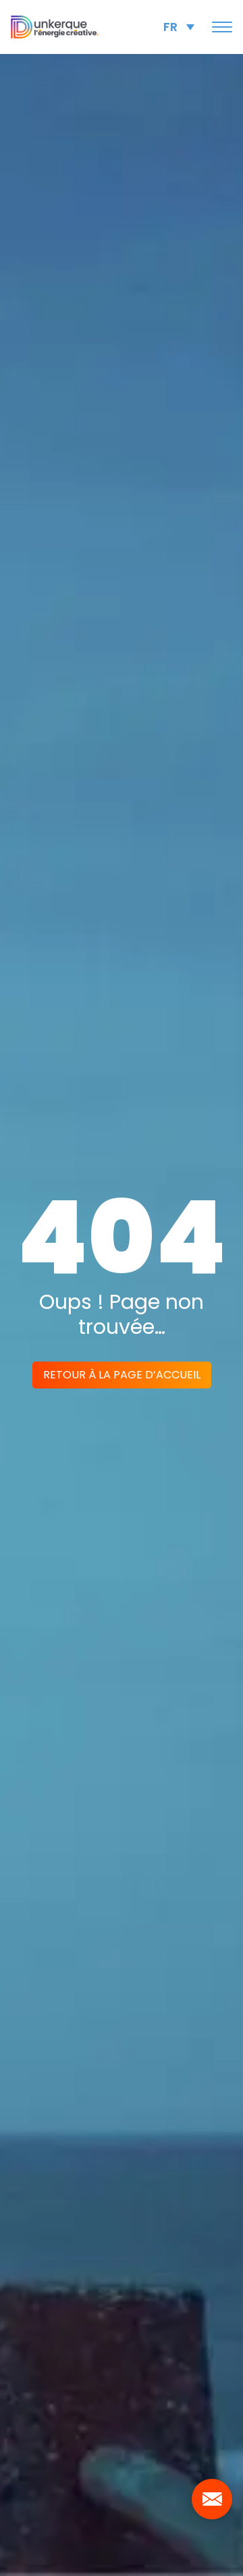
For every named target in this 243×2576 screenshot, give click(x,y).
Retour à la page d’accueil (122, 1375)
